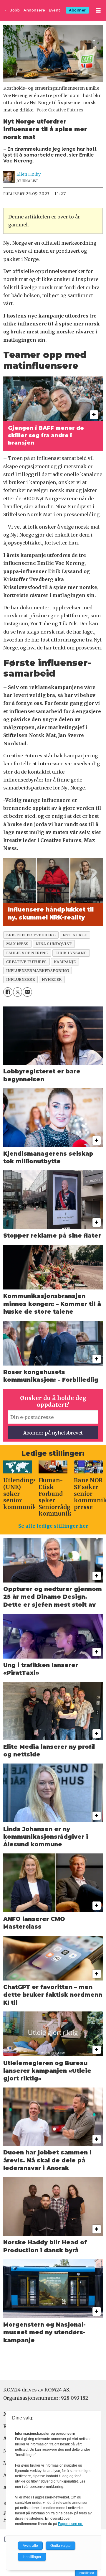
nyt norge (75, 935)
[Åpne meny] (98, 10)
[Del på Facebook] (8, 992)
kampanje (65, 962)
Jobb (15, 10)
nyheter (52, 979)
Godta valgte (61, 2546)
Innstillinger (86, 2573)
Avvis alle (30, 2546)
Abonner (77, 10)
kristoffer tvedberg (31, 935)
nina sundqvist (54, 944)
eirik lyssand (71, 953)
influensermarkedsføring (38, 970)
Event (55, 10)
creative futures (26, 962)
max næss (17, 944)
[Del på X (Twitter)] (18, 992)
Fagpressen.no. (71, 2524)
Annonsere (34, 10)
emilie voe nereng (27, 953)
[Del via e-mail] (27, 992)
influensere (21, 979)
